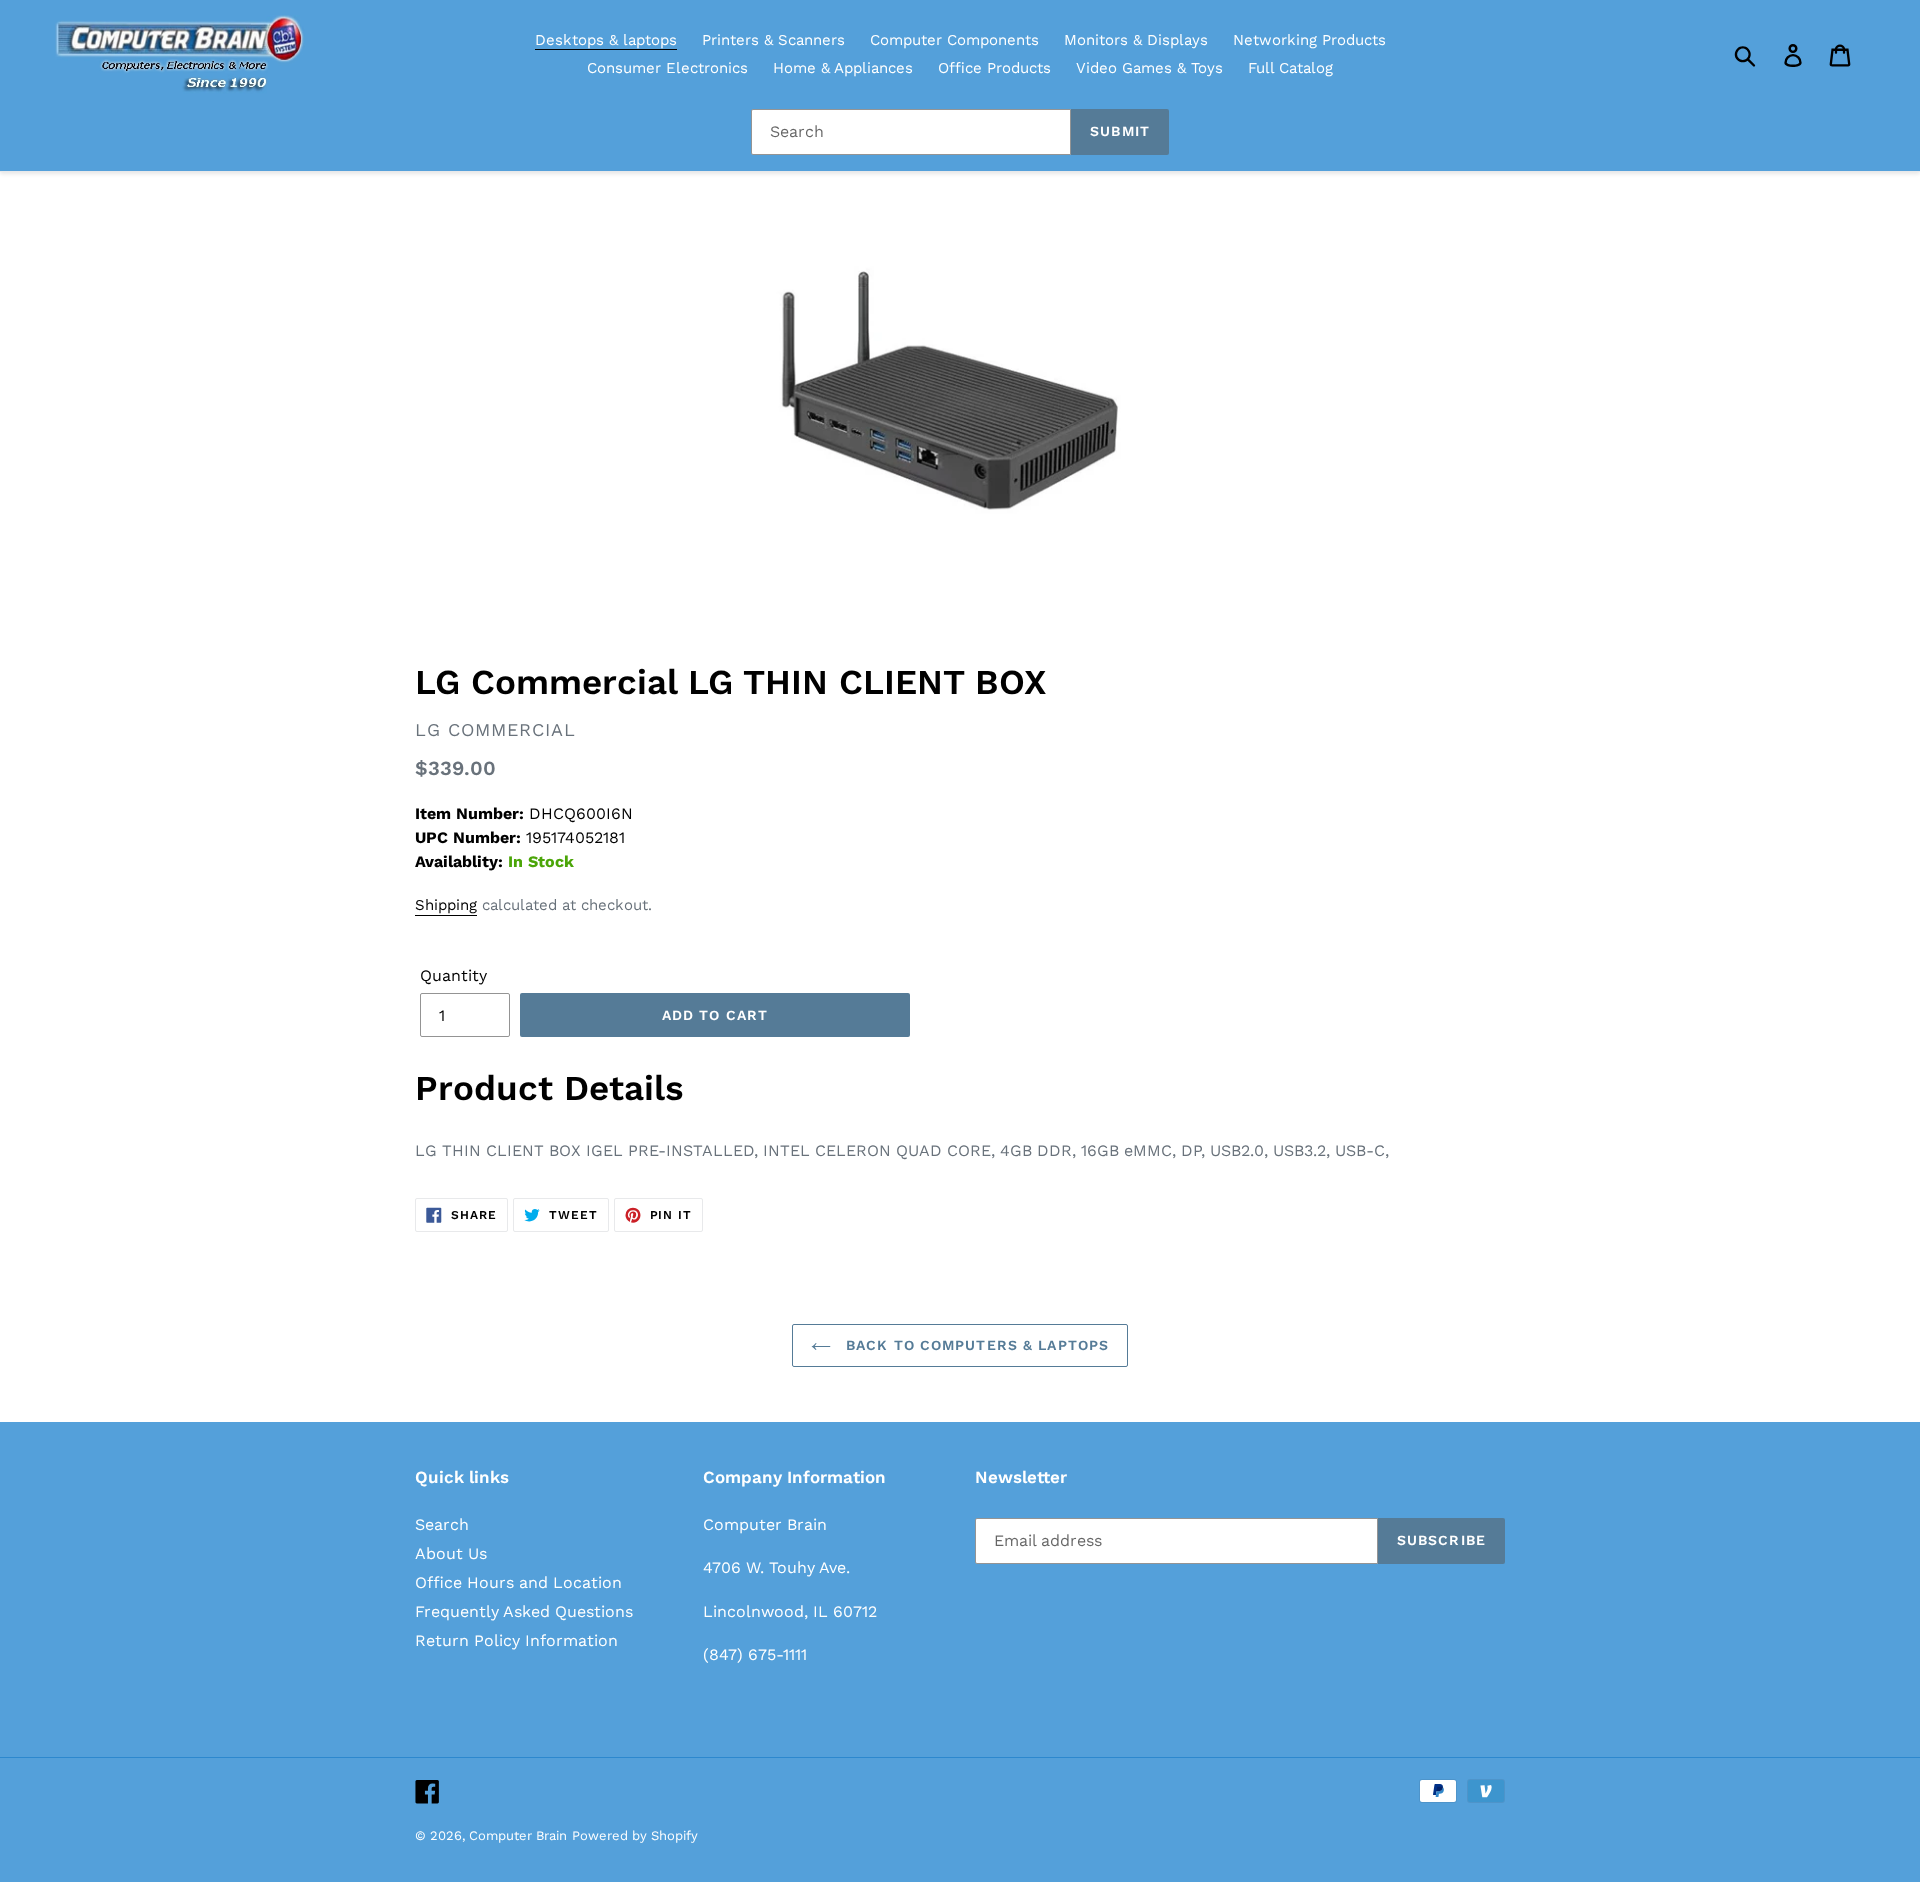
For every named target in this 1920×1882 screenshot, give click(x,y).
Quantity (453, 975)
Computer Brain (518, 1835)
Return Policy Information (516, 1640)
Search (442, 1524)
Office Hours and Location (518, 1582)
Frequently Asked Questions (524, 1611)
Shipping (446, 905)
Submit (1120, 131)
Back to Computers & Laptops (975, 1345)
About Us (451, 1553)
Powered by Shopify (635, 1835)
